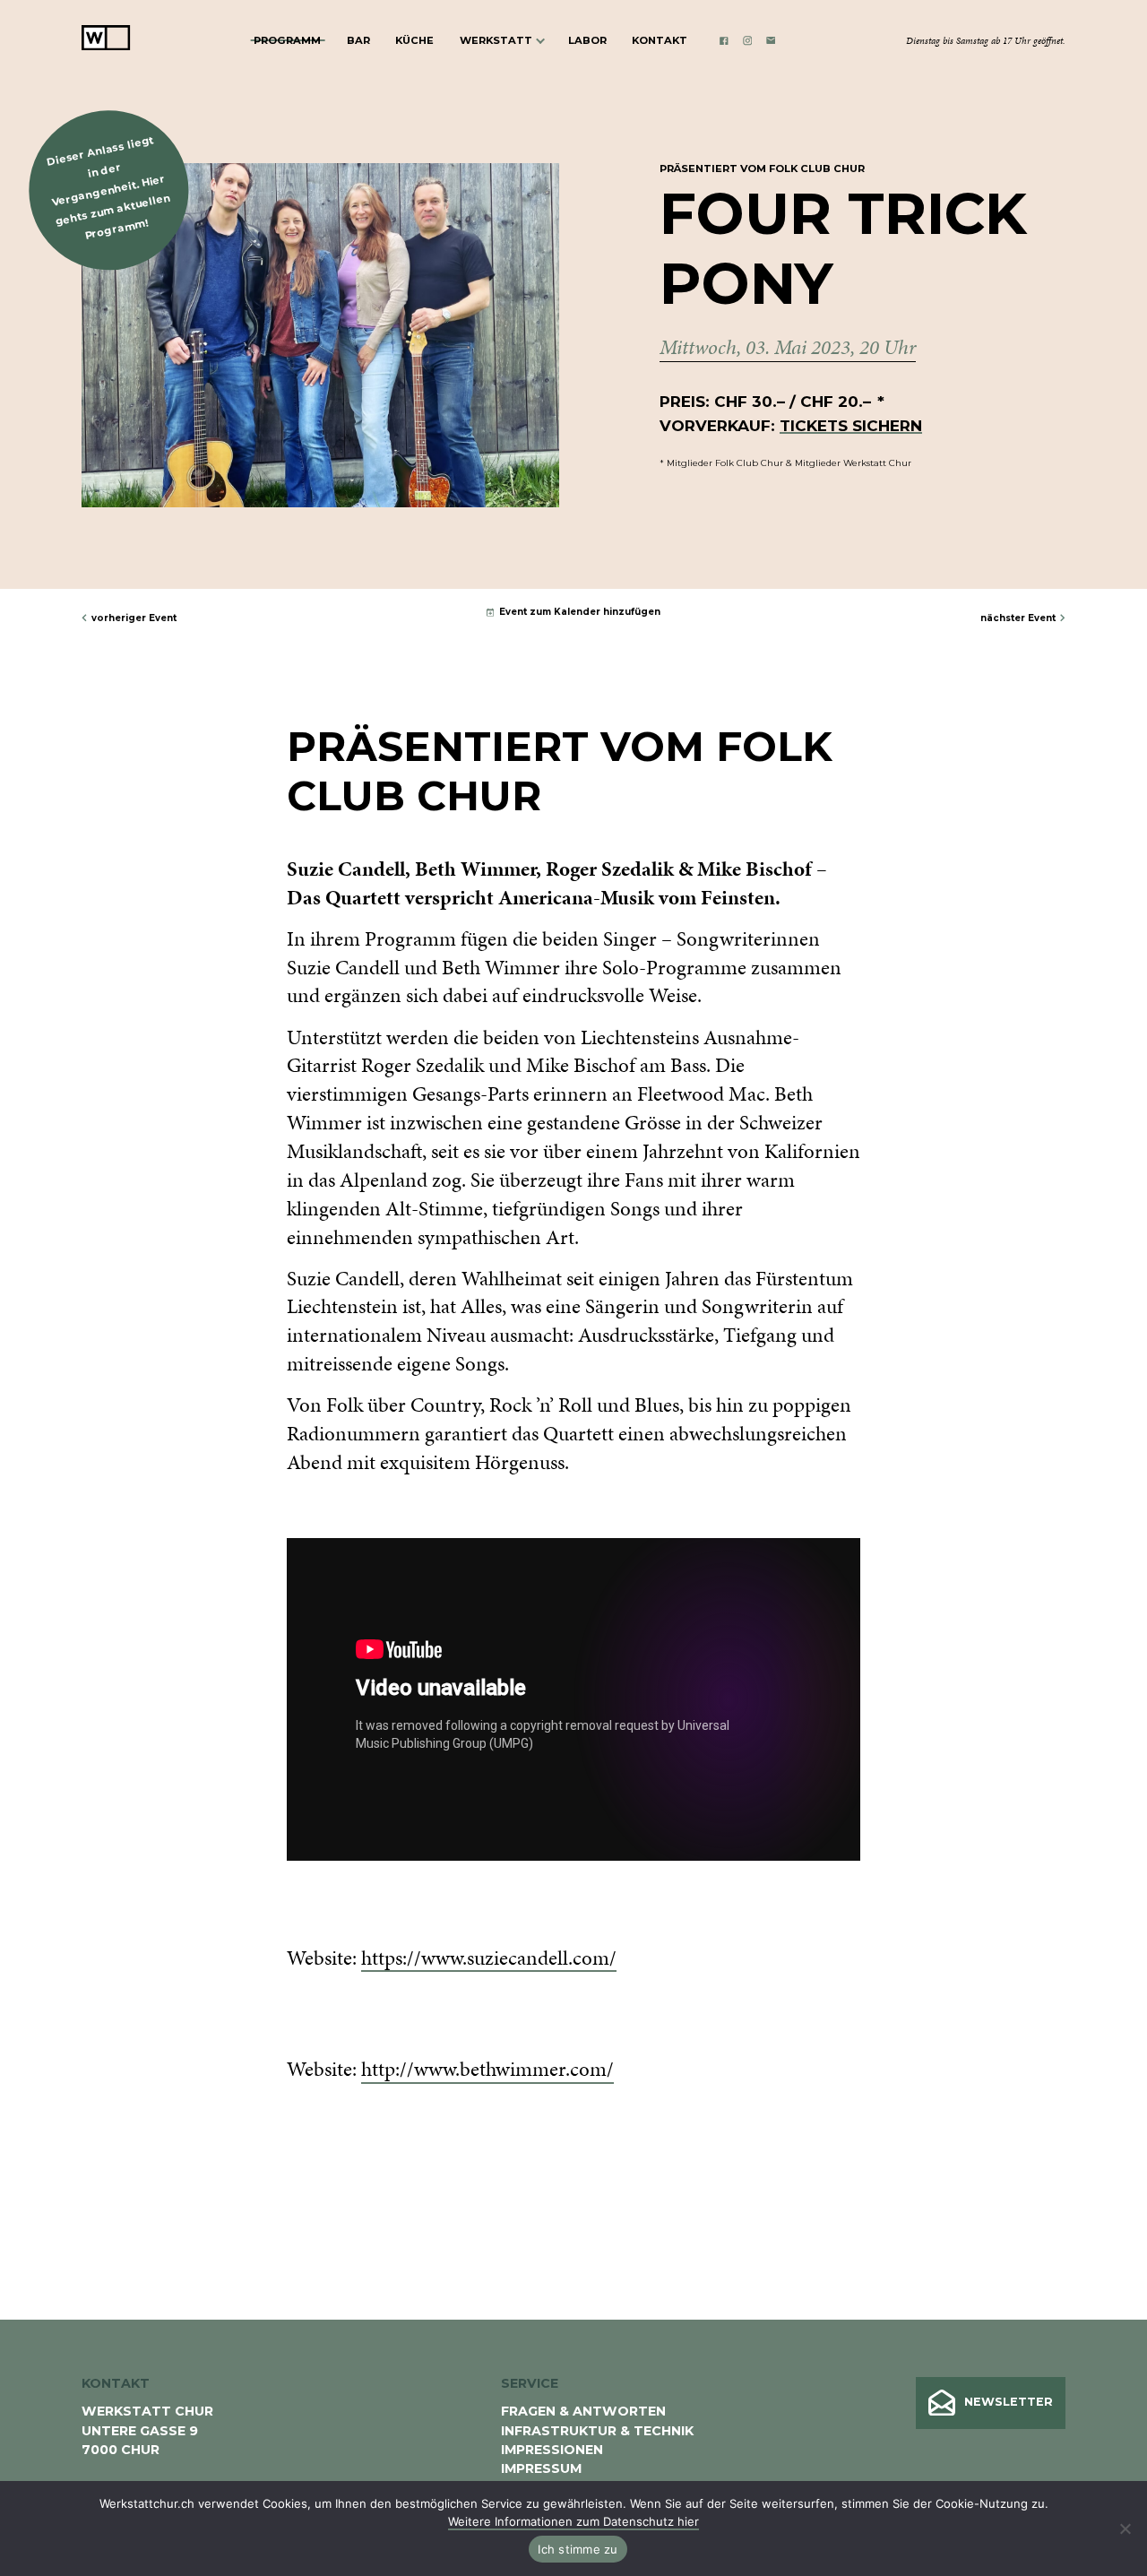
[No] (1125, 2528)
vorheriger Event (134, 618)
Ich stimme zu (578, 2549)
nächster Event (1018, 618)
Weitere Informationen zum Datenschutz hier (573, 2521)
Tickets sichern (851, 425)
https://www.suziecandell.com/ (489, 1958)
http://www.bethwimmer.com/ (487, 2069)
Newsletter (1009, 2402)
